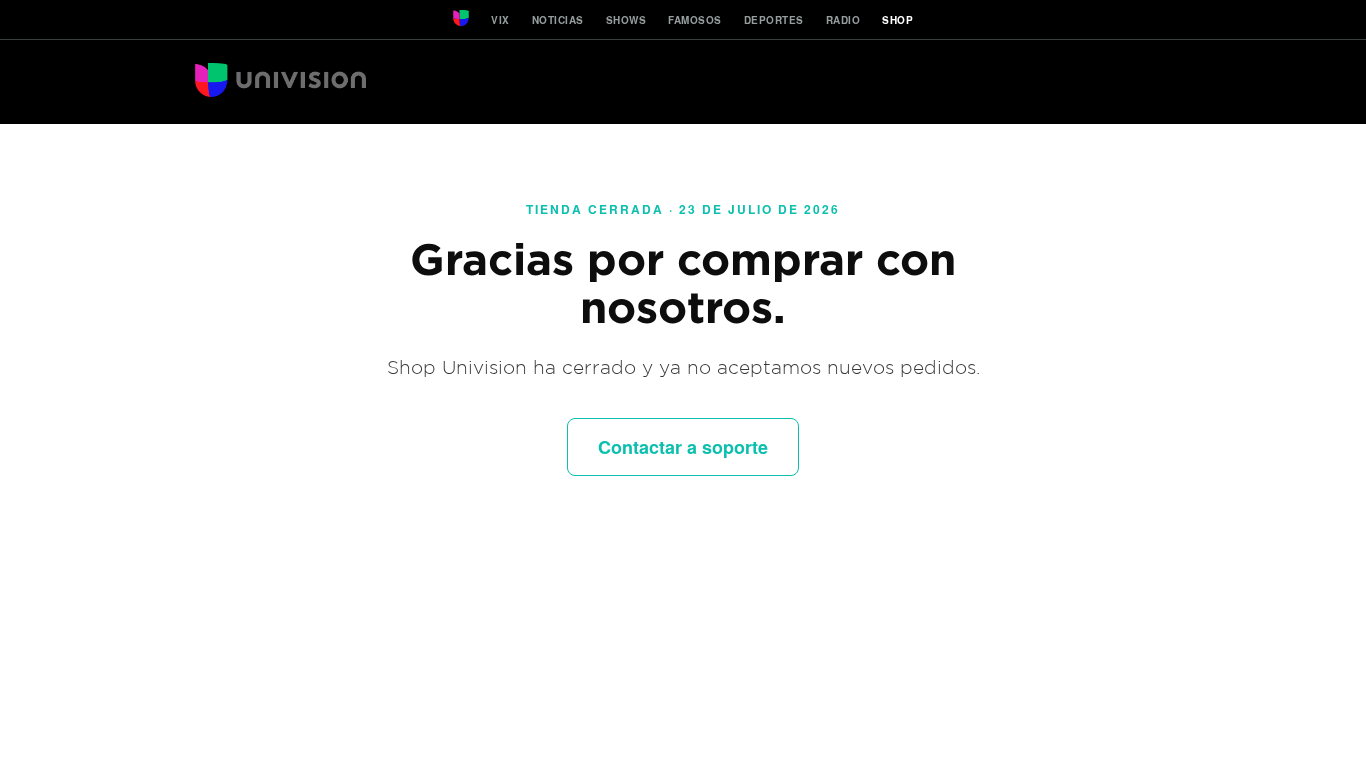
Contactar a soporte (683, 447)
